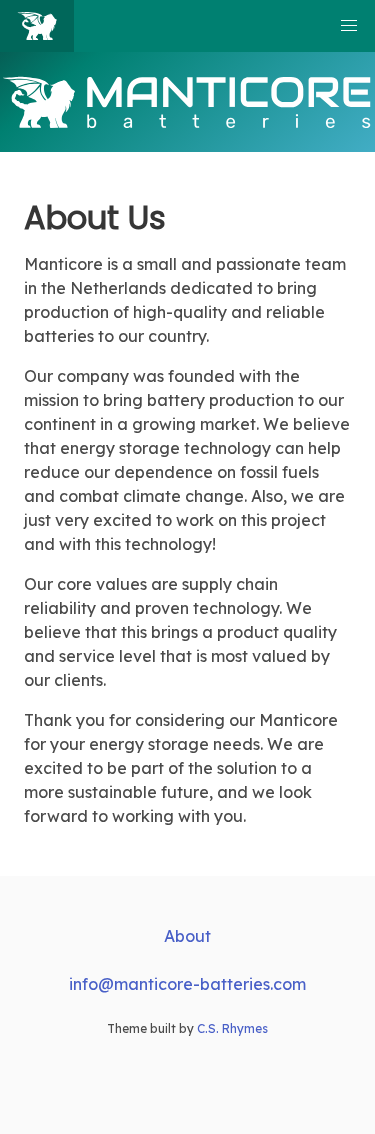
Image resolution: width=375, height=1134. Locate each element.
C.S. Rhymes (232, 1028)
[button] (349, 26)
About (187, 936)
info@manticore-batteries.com (187, 984)
